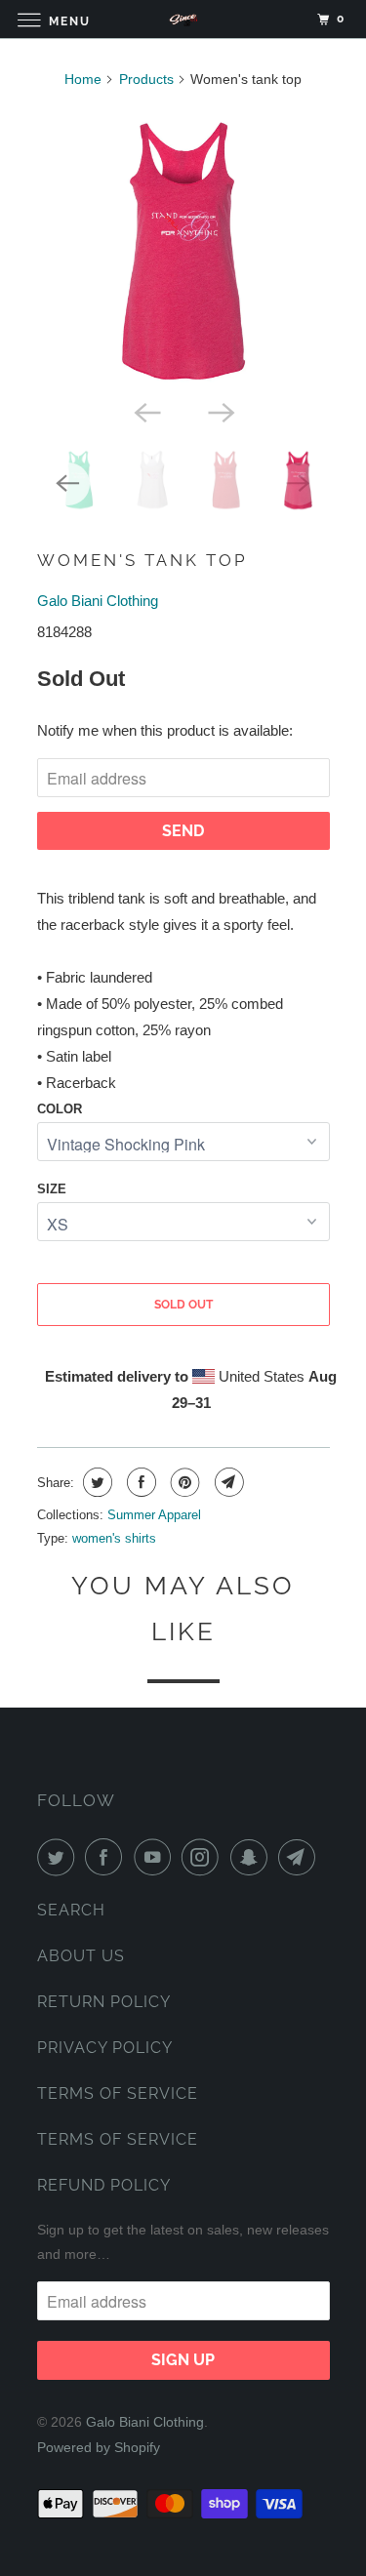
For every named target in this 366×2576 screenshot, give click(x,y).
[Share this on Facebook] (139, 1482)
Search (71, 1910)
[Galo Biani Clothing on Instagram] (204, 1857)
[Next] (221, 411)
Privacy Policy (105, 2048)
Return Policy (104, 2002)
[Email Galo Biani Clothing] (301, 1857)
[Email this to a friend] (227, 1482)
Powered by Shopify (99, 2447)
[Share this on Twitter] (95, 1482)
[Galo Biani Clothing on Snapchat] (253, 1857)
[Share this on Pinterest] (183, 1482)
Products (146, 79)
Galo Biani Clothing (98, 601)
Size (52, 1189)
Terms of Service (118, 2093)
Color (60, 1109)
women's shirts (114, 1538)
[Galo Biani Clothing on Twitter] (60, 1857)
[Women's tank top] (183, 248)
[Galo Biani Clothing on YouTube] (156, 1857)
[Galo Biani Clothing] (183, 19)
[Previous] (146, 411)
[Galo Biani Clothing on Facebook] (107, 1857)
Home (83, 79)
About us (81, 1956)
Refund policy (104, 2185)
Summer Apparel (154, 1515)
